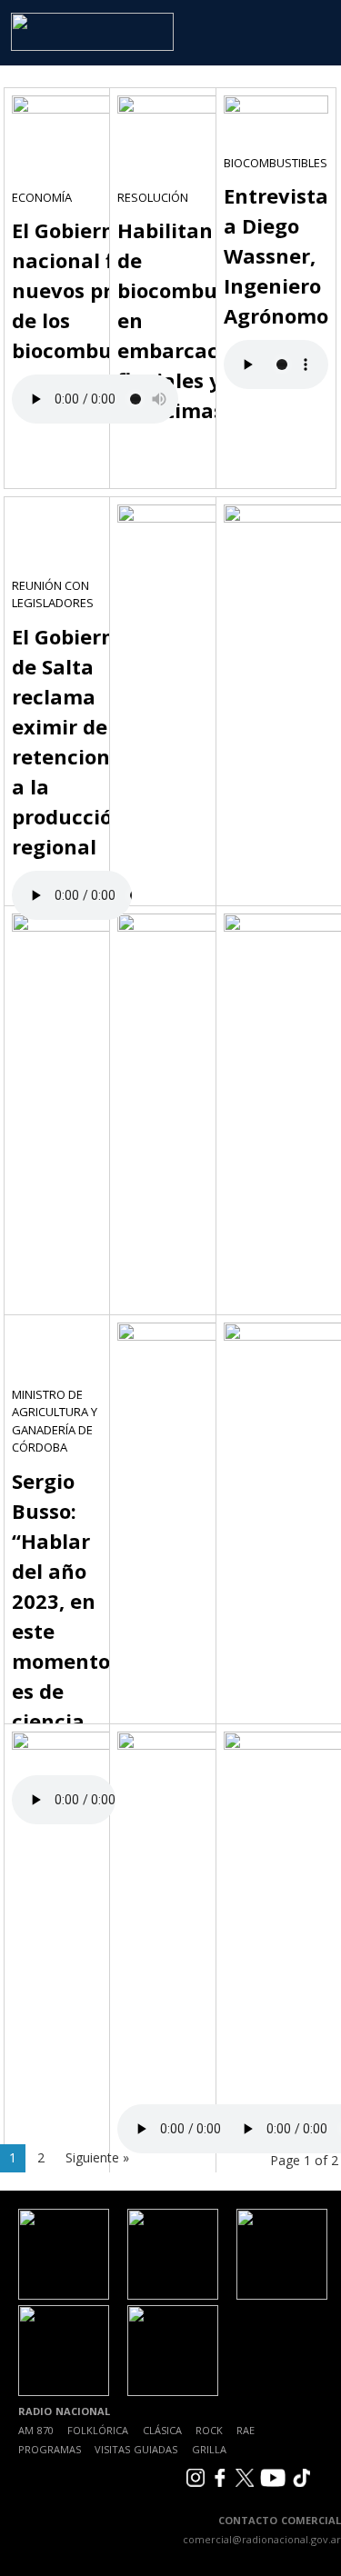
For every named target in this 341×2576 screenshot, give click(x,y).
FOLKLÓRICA (98, 2430)
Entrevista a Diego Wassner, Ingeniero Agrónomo (276, 255)
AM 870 (36, 2430)
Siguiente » (97, 2157)
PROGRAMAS (50, 2449)
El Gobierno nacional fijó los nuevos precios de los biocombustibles (95, 290)
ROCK (209, 2430)
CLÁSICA (162, 2430)
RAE (246, 2430)
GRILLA (209, 2449)
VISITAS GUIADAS (136, 2449)
